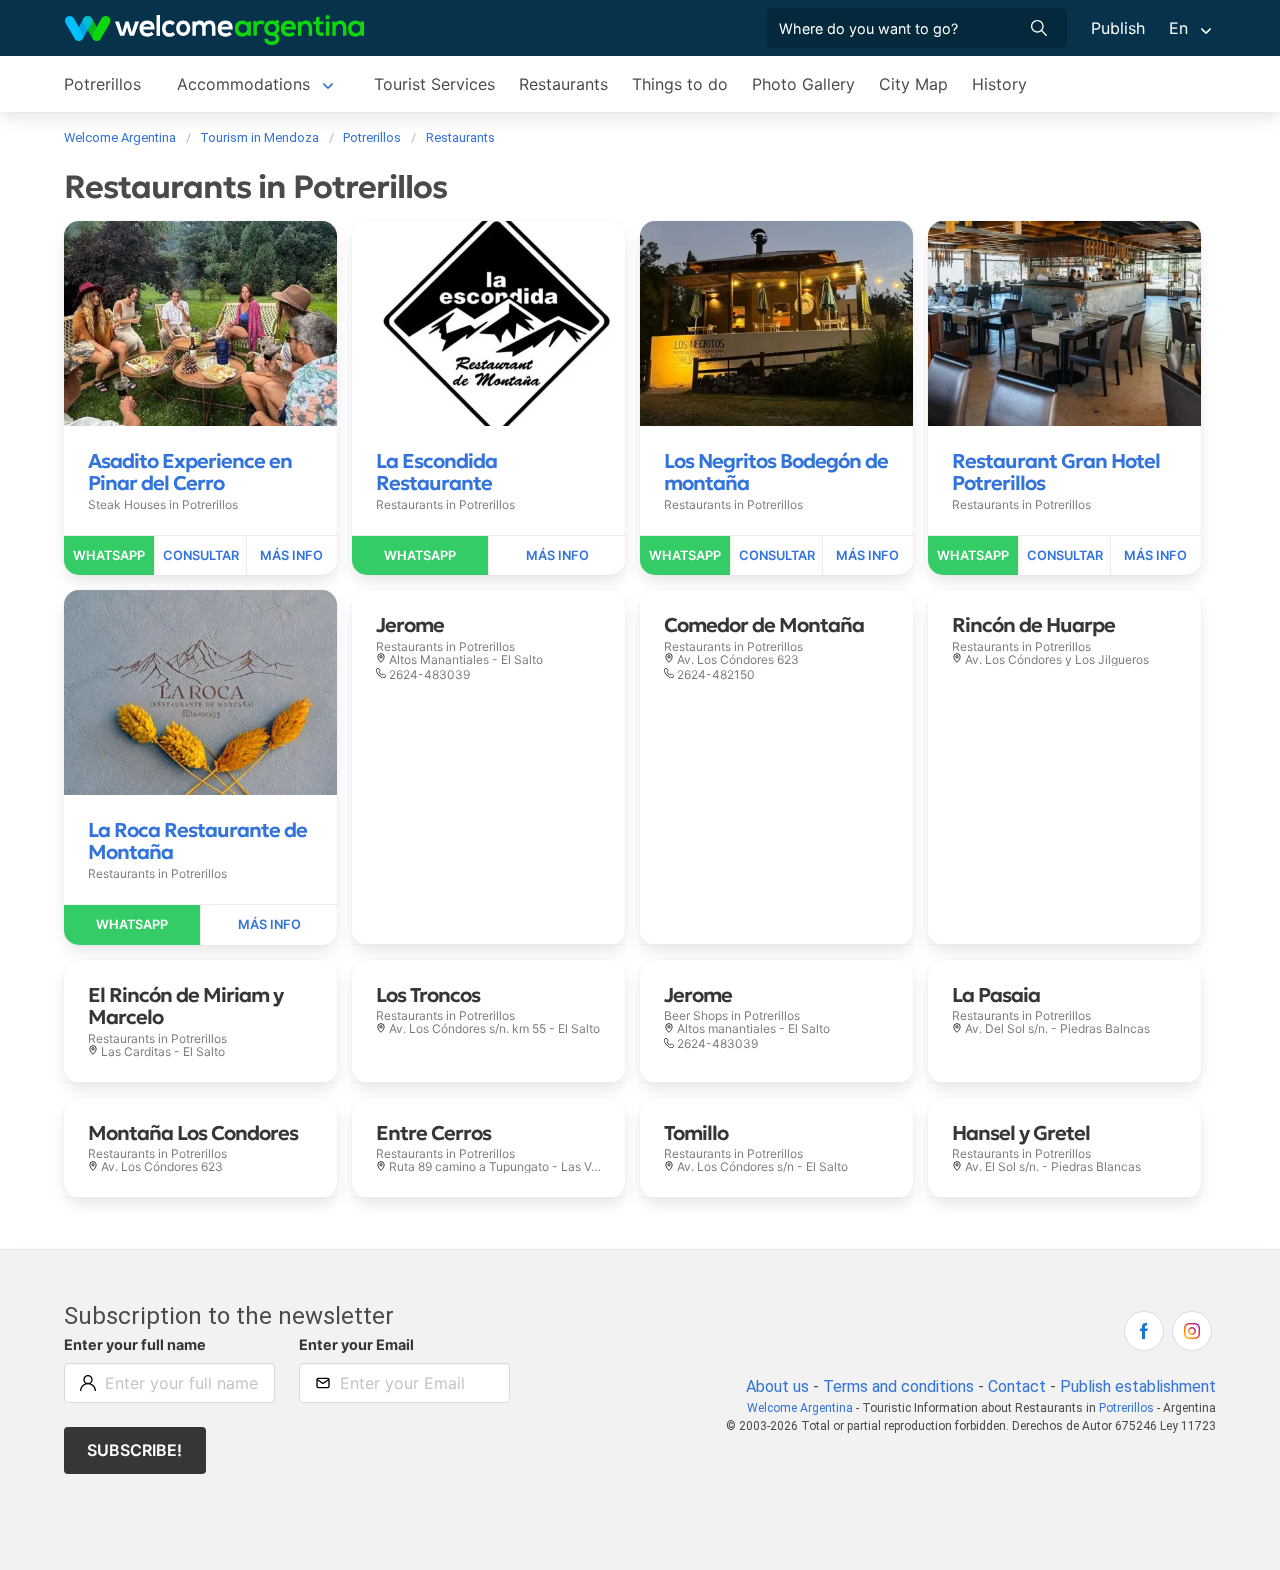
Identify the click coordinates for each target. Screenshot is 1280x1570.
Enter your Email (356, 1344)
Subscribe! (134, 1450)
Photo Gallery (803, 84)
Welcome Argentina (800, 1408)
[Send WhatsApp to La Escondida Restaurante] (420, 556)
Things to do (680, 84)
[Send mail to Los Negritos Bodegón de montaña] (776, 556)
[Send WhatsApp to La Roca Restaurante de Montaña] (132, 925)
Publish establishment (1138, 1386)
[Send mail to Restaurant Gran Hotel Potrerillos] (1064, 556)
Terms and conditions (898, 1386)
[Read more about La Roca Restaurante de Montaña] (269, 925)
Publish (1118, 28)
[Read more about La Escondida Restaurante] (557, 556)
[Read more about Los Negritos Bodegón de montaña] (868, 556)
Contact (1017, 1386)
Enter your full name (135, 1344)
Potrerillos (102, 84)
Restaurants (563, 84)
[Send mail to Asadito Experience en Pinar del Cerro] (200, 556)
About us (777, 1386)
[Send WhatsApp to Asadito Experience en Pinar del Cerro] (109, 556)
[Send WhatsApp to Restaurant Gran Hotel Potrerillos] (973, 556)
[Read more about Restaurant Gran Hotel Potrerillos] (1156, 556)
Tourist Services (434, 84)
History (999, 84)
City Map (913, 84)
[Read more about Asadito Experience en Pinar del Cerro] (292, 556)
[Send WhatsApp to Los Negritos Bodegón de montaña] (685, 556)
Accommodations (243, 84)
